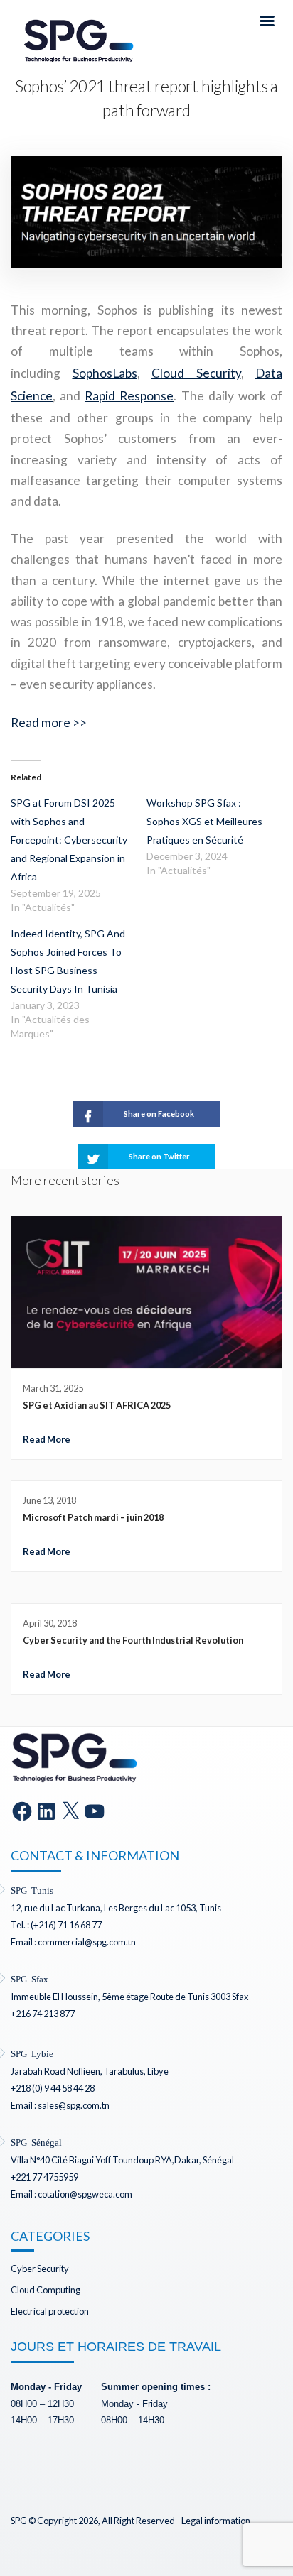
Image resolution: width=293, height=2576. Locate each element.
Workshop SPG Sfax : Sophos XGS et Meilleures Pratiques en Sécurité (204, 821)
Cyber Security (40, 2269)
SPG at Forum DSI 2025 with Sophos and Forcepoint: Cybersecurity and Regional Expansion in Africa (69, 840)
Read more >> (49, 722)
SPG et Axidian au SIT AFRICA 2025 (97, 1405)
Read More (47, 1439)
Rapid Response (129, 396)
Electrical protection (50, 2311)
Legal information (216, 2521)
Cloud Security (196, 373)
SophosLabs (105, 373)
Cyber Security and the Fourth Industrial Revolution (133, 1640)
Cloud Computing (46, 2290)
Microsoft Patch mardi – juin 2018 (93, 1517)
